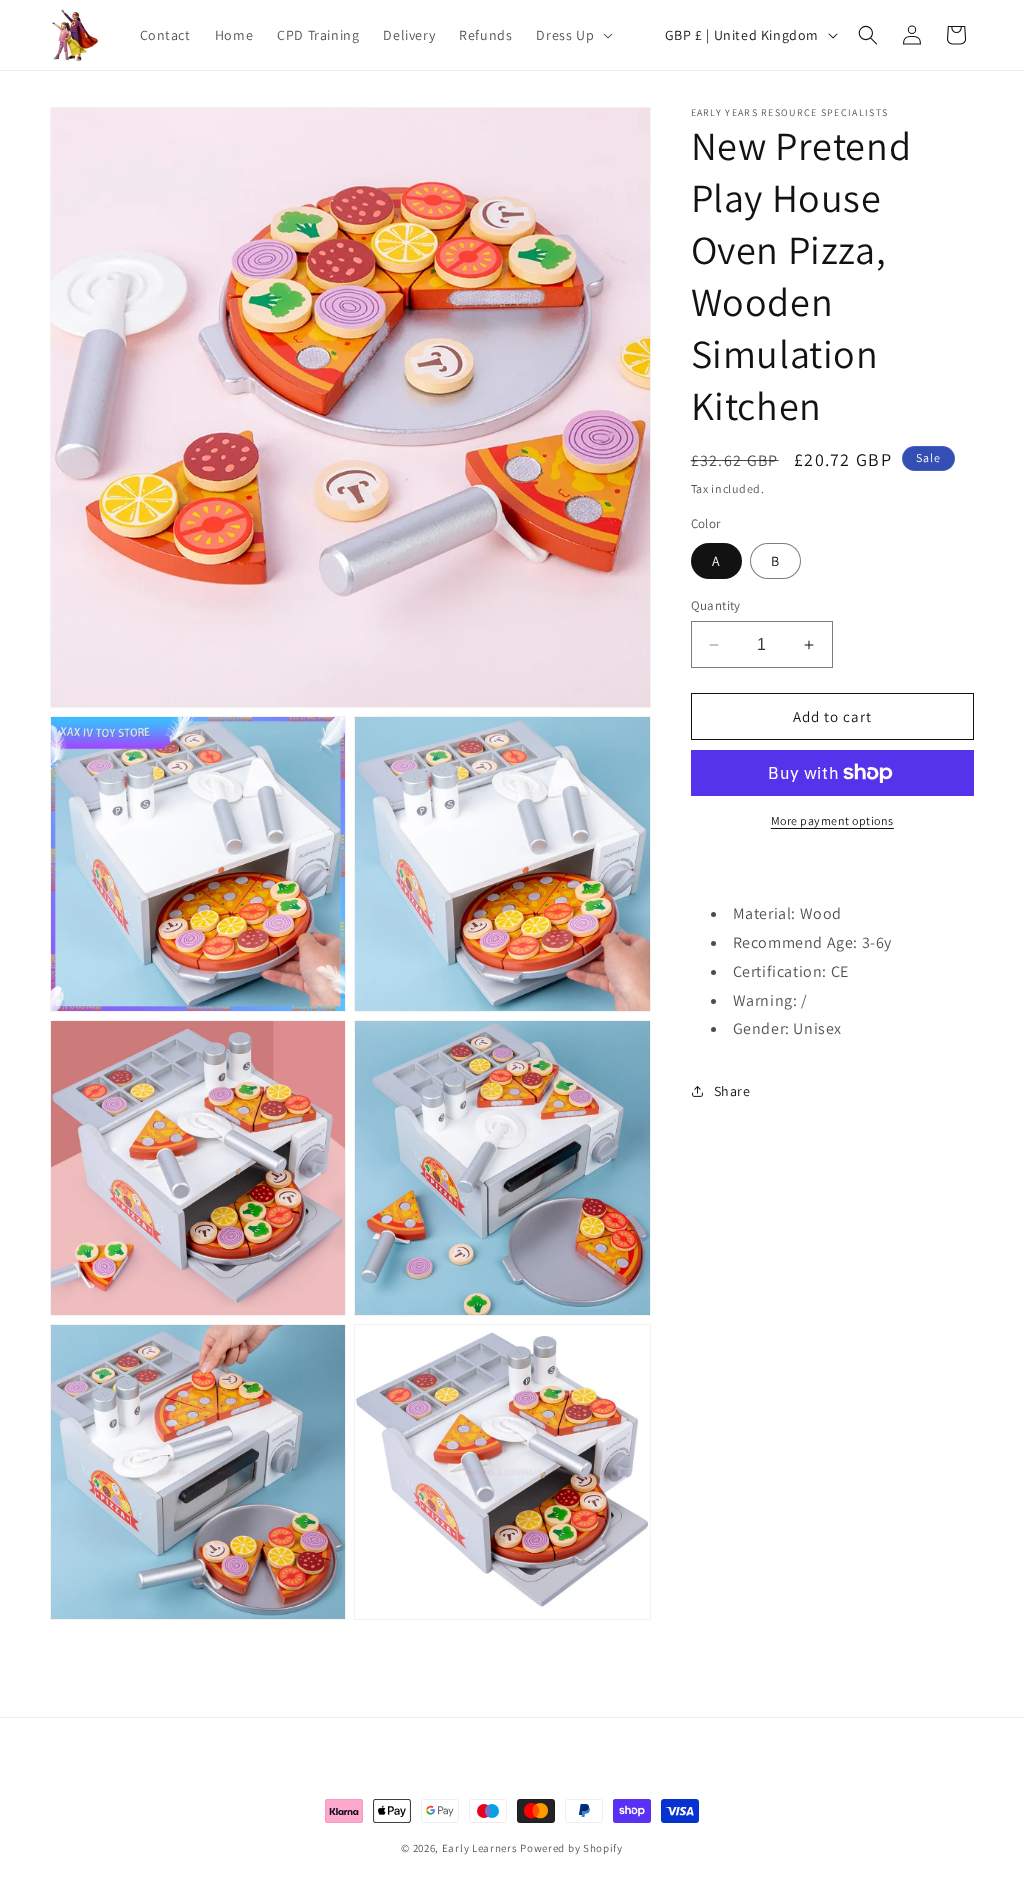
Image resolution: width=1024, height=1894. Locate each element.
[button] (572, 35)
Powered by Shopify (571, 1848)
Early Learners (480, 1848)
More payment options (832, 820)
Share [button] (732, 1091)
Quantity (716, 605)
